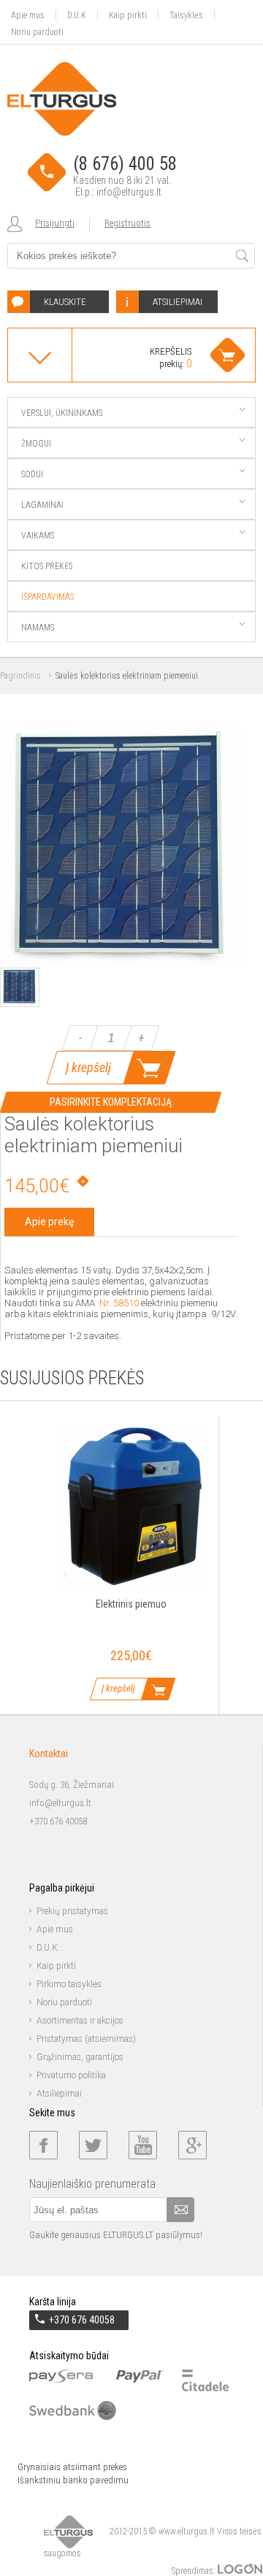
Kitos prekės (47, 566)
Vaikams (38, 536)
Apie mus (28, 15)
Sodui (32, 474)
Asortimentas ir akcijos (80, 2021)
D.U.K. (48, 1948)
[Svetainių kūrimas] (240, 2571)
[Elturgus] (62, 99)
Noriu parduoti (37, 32)
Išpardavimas (47, 597)
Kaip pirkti (128, 15)
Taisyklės (186, 15)
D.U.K (77, 15)
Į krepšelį (88, 1067)
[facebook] (43, 2145)
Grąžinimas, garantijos (80, 2057)
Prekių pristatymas (72, 1911)
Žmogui (36, 444)
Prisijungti (55, 223)
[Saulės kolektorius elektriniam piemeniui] (121, 964)
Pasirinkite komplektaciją (111, 1102)
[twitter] (93, 2145)
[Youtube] (143, 2145)
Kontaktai (49, 1754)
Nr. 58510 (119, 1303)
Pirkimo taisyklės (69, 1984)
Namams (38, 628)
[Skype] (193, 2145)
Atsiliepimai (59, 2094)
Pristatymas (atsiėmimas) (86, 2039)
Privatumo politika (71, 2075)
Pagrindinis (20, 676)
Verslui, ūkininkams (62, 413)
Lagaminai (42, 505)
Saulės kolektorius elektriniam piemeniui (127, 676)
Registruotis (127, 223)
